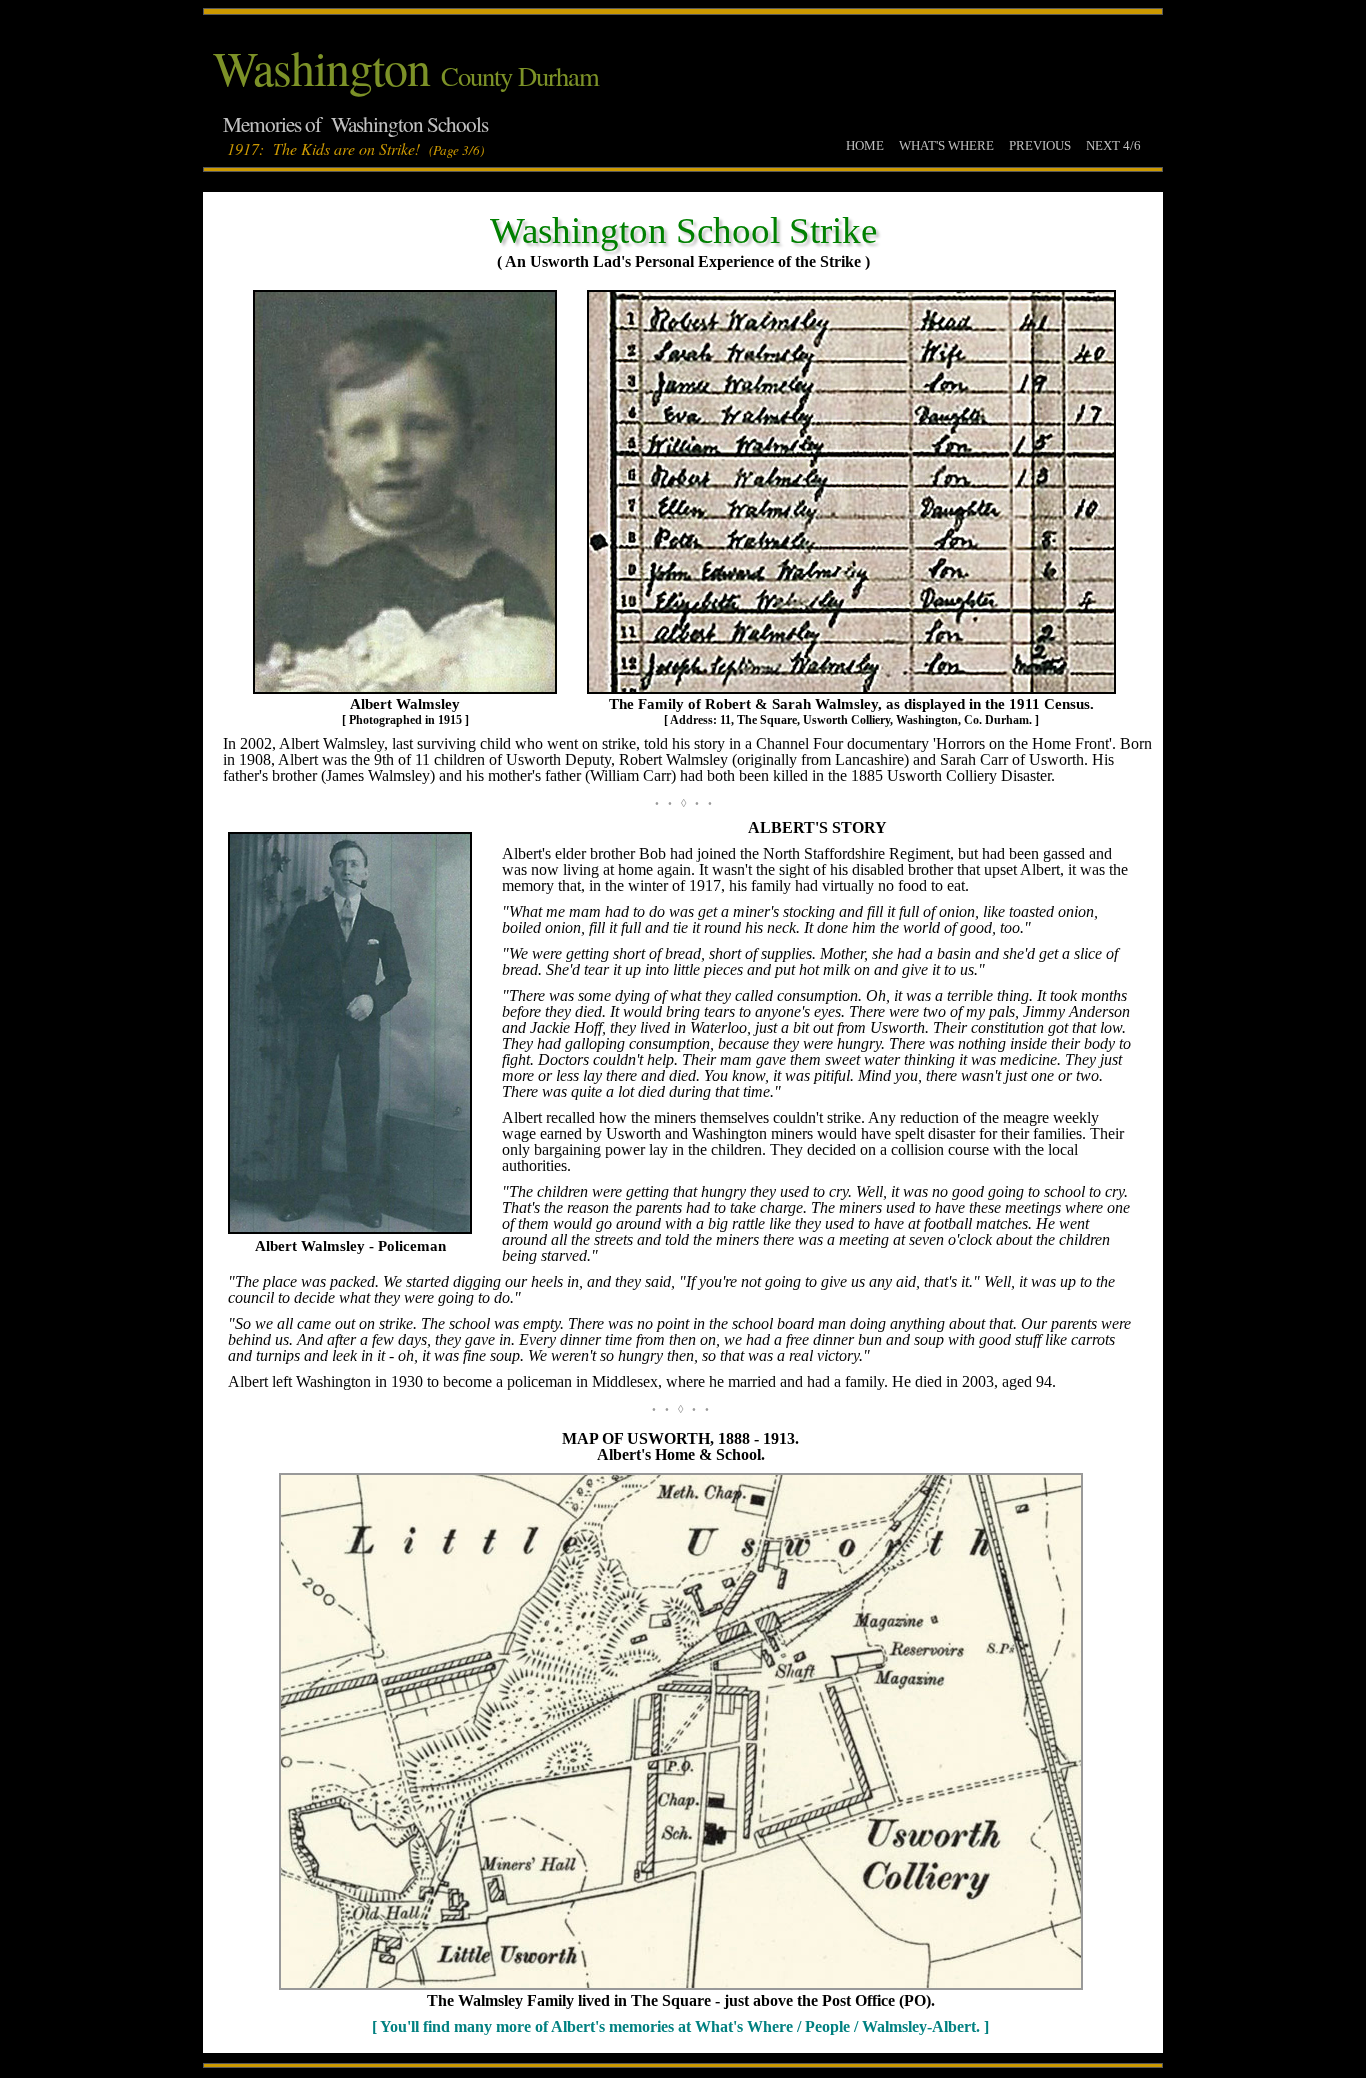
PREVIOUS (1040, 145)
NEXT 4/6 (1113, 145)
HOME (865, 145)
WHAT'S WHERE (946, 145)
